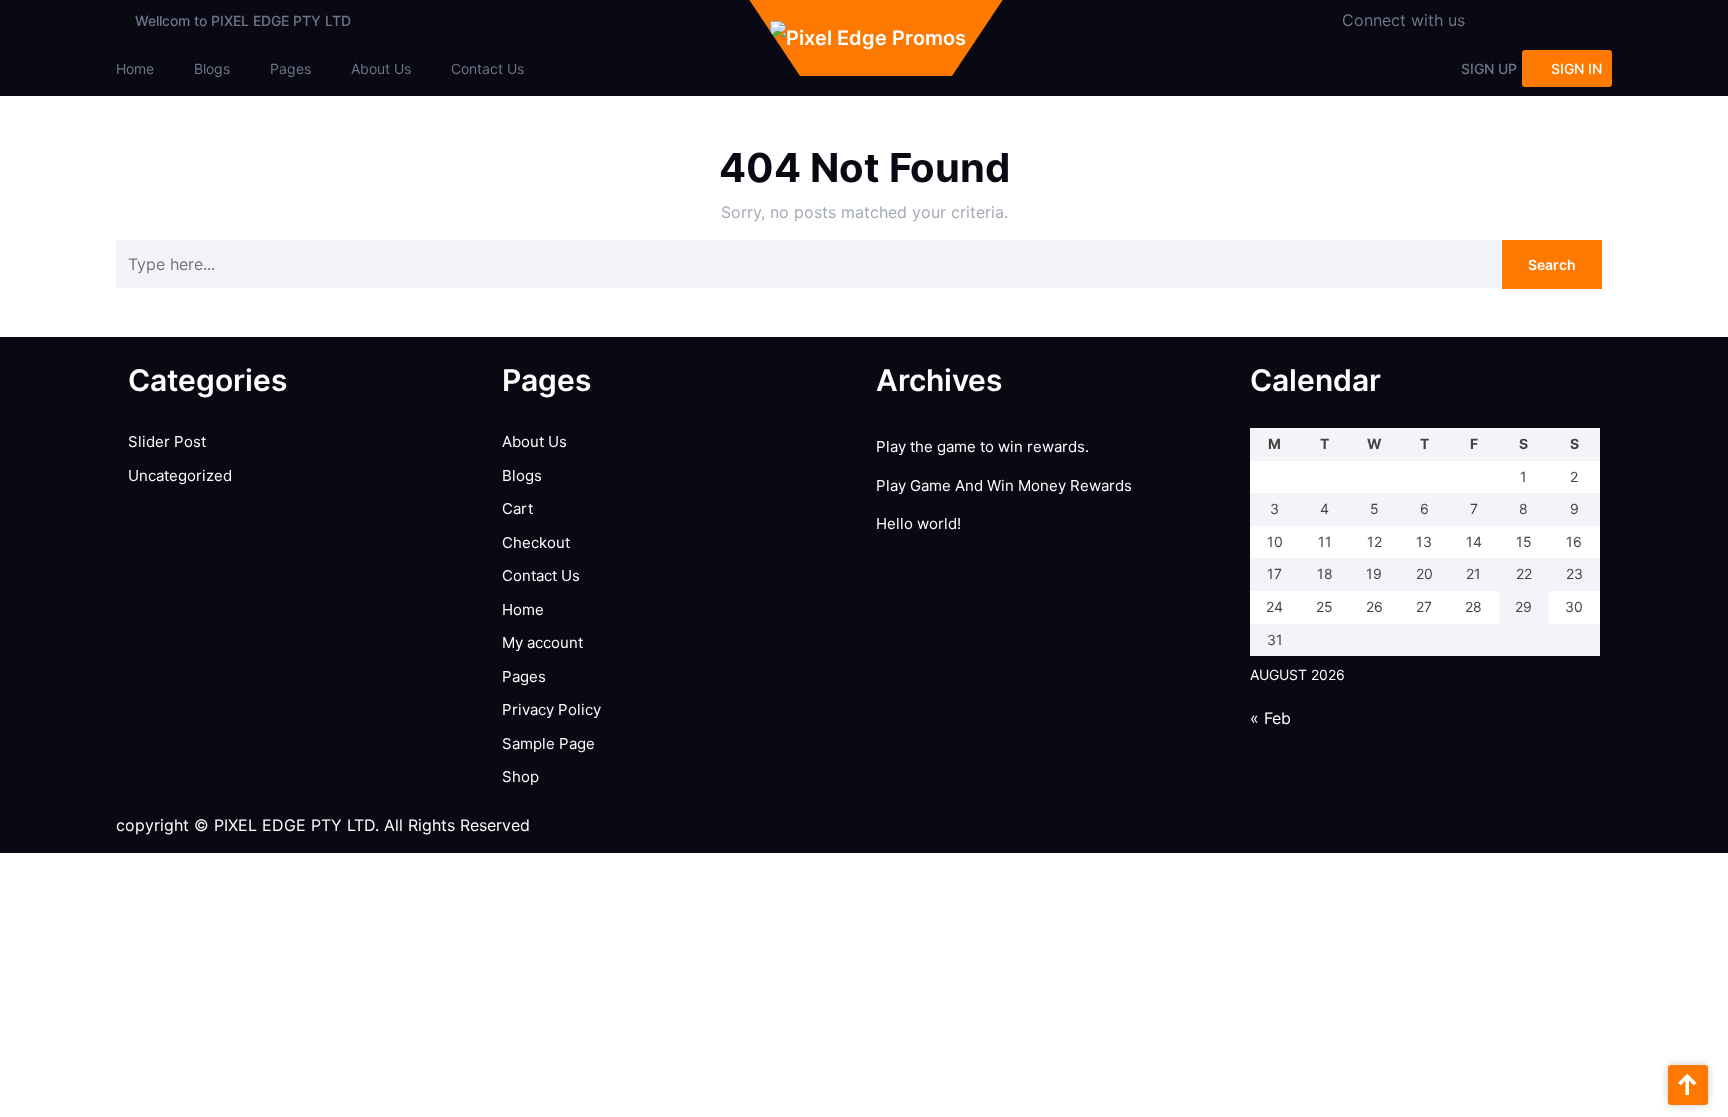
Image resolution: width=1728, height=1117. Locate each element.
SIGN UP (1489, 68)
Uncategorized (180, 475)
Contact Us (487, 68)
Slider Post (167, 441)
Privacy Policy (551, 709)
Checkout (536, 542)
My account (542, 642)
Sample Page (548, 743)
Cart (517, 508)
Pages (290, 68)
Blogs (212, 68)
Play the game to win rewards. (982, 446)
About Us (381, 68)
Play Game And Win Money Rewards (1004, 485)
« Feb (1270, 718)
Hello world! (918, 523)
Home (135, 68)
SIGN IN (1576, 68)
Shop (520, 776)
